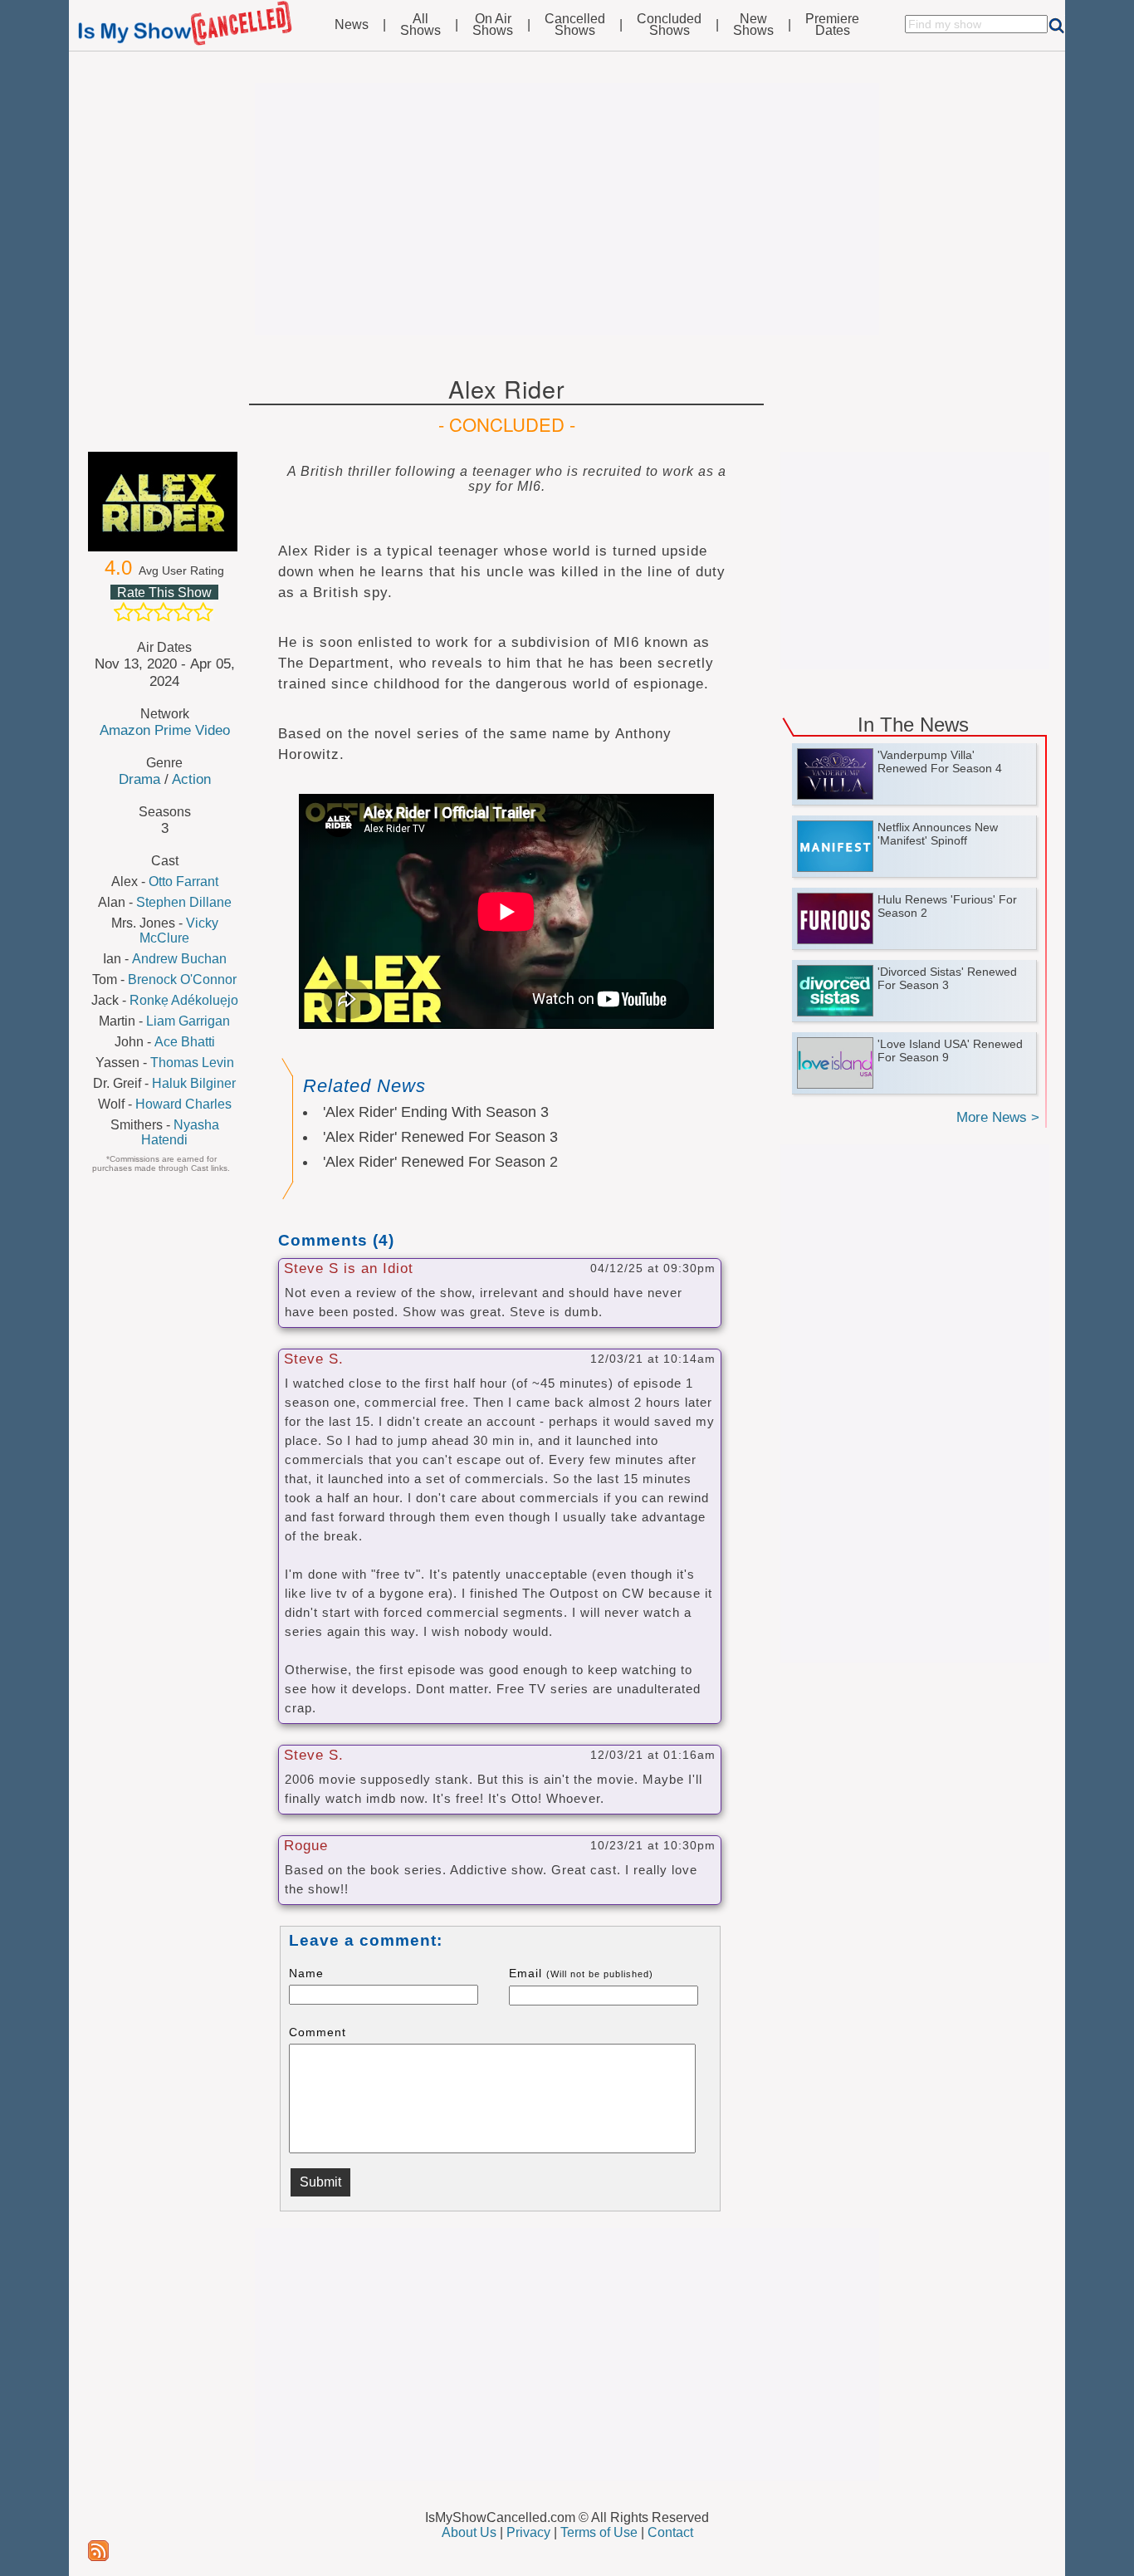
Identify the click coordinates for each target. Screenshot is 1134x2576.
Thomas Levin (192, 1063)
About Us (469, 2532)
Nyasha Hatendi (180, 1132)
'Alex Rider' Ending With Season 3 (436, 1112)
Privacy (528, 2532)
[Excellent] (203, 612)
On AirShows (493, 25)
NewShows (753, 25)
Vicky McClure (179, 930)
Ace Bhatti (185, 1042)
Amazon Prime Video (165, 730)
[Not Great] (144, 612)
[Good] (183, 612)
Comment (318, 2032)
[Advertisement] (567, 209)
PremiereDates (832, 25)
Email (581, 1973)
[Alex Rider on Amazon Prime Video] (164, 502)
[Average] (164, 612)
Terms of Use (599, 2532)
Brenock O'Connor (182, 979)
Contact (670, 2532)
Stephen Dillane (184, 902)
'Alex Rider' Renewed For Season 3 (440, 1137)
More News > (998, 1117)
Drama (139, 779)
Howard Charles (183, 1104)
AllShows (420, 25)
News (352, 25)
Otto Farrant (183, 882)
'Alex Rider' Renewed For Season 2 (440, 1162)
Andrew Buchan (179, 959)
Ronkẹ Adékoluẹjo (184, 1000)
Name (306, 1973)
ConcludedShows (669, 25)
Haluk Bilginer (194, 1083)
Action (191, 779)
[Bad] (124, 612)
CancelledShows (575, 25)
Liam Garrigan (188, 1021)
